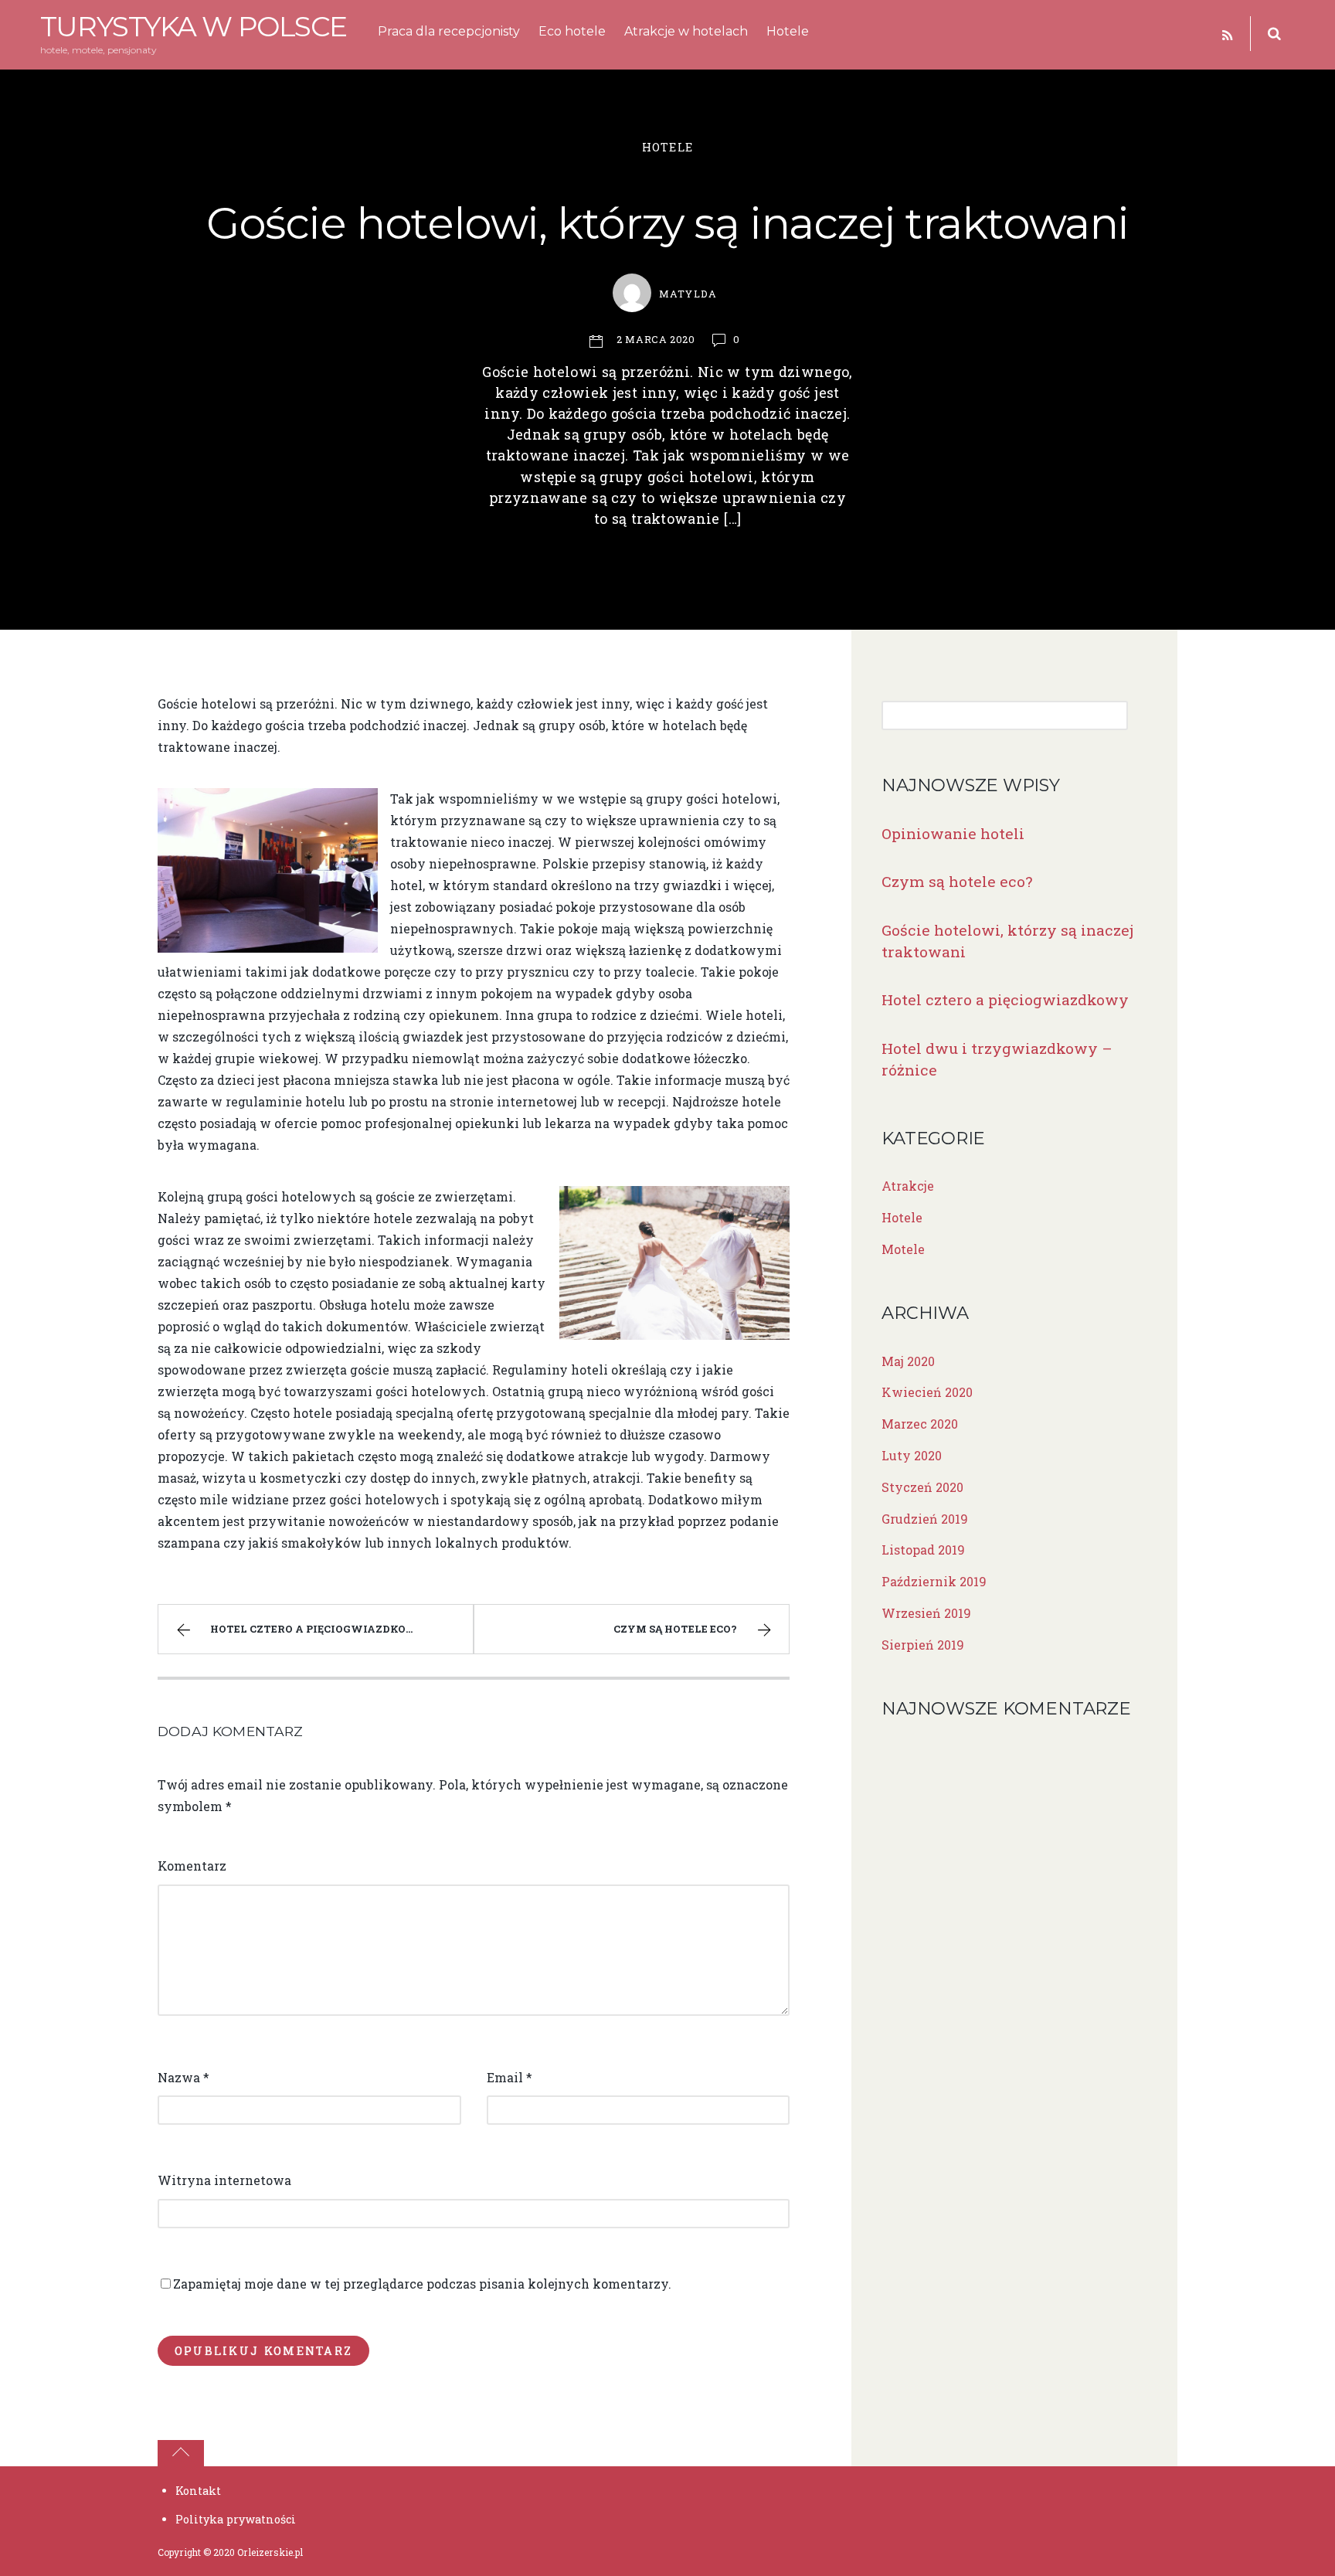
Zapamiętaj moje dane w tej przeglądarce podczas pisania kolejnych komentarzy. (422, 2284)
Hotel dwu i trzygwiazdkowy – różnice (997, 1059)
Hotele (788, 31)
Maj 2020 (908, 1361)
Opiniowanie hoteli (953, 833)
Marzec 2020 (920, 1424)
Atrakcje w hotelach (686, 31)
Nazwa (183, 2077)
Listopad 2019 (923, 1550)
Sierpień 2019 (923, 1645)
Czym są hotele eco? (675, 1629)
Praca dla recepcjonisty (449, 31)
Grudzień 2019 (925, 1519)
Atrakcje (908, 1186)
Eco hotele (572, 31)
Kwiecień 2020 (927, 1392)
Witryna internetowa (224, 2180)
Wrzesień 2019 (926, 1613)
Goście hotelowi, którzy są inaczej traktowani (667, 223)
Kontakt (198, 2491)
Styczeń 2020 (922, 1487)
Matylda (688, 294)
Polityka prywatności (236, 2519)
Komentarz (192, 1866)
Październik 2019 (934, 1581)
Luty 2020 (912, 1455)
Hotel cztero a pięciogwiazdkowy (318, 1629)
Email (510, 2077)
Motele (903, 1249)
